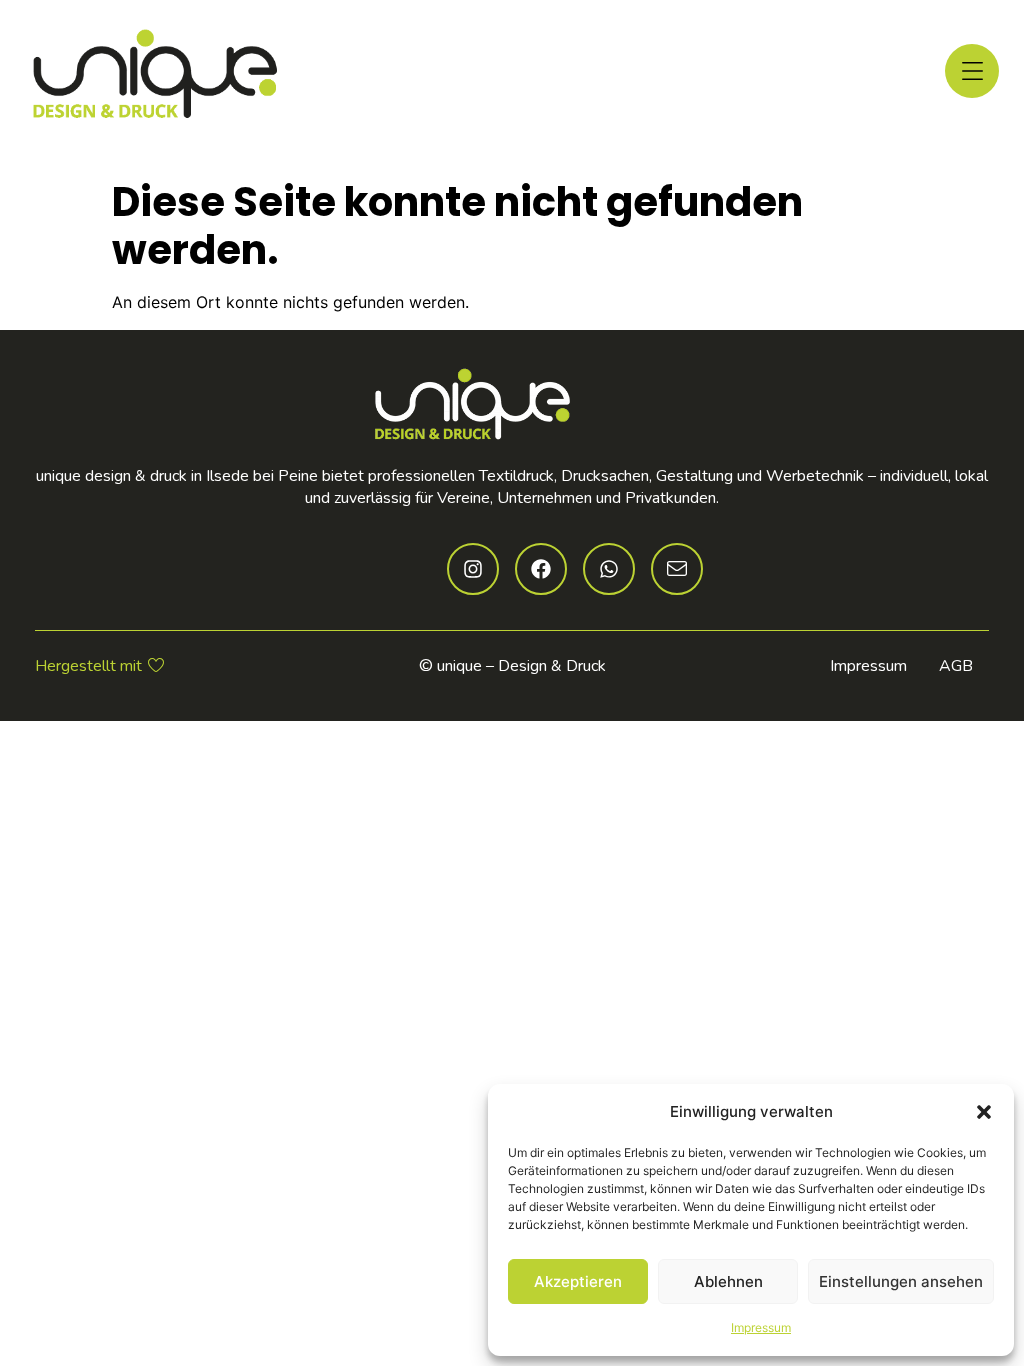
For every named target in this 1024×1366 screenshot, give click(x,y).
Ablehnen (728, 1281)
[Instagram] (473, 569)
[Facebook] (541, 569)
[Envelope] (677, 569)
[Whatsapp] (609, 569)
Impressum (761, 1327)
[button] (984, 1112)
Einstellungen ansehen (901, 1281)
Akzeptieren (578, 1281)
